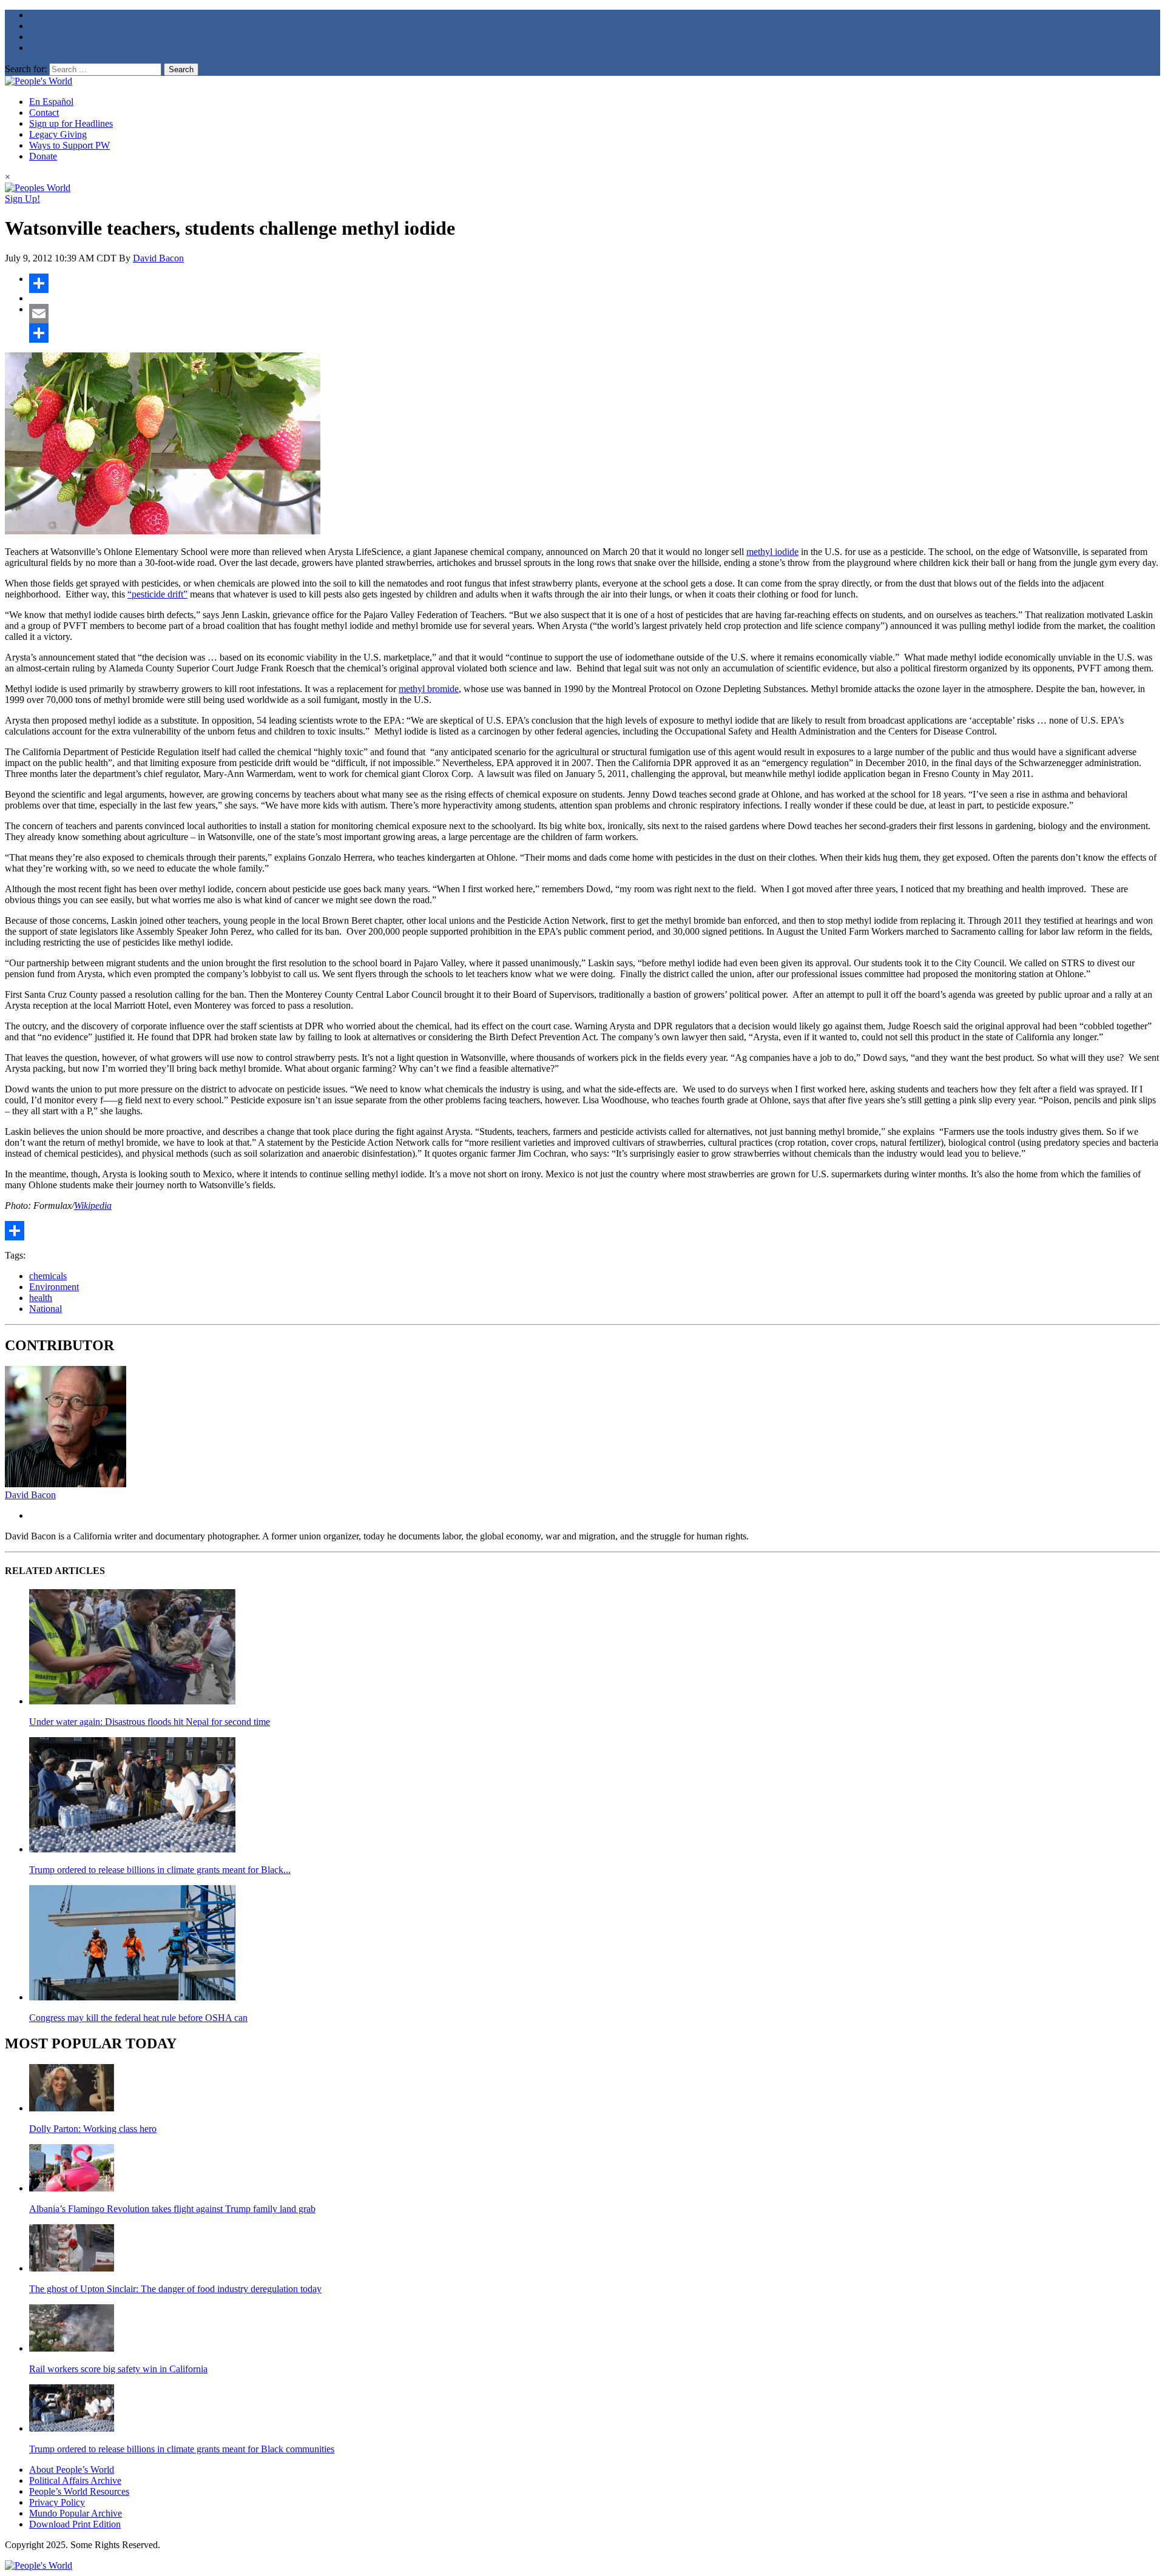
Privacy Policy (57, 2502)
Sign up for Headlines (71, 123)
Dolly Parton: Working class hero (93, 2129)
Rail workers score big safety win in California (118, 2369)
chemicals (48, 1276)
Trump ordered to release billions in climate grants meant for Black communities (182, 2449)
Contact (44, 113)
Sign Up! (22, 199)
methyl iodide (772, 552)
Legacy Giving (58, 134)
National (46, 1309)
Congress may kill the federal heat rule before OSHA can (138, 2018)
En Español (51, 102)
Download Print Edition (75, 2524)
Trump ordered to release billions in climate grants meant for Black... (160, 1870)
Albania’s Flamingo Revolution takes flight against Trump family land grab (172, 2209)
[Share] (595, 283)
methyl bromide (429, 689)
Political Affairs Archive (75, 2480)
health (41, 1298)
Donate (43, 156)
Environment (54, 1287)
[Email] (595, 314)
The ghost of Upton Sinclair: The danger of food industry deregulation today (175, 2289)
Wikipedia (93, 1206)
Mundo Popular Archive (76, 2513)
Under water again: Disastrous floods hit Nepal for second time (150, 1722)
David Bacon (158, 258)
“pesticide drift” (157, 594)
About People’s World (72, 2470)
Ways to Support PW (69, 145)
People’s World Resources (79, 2491)
